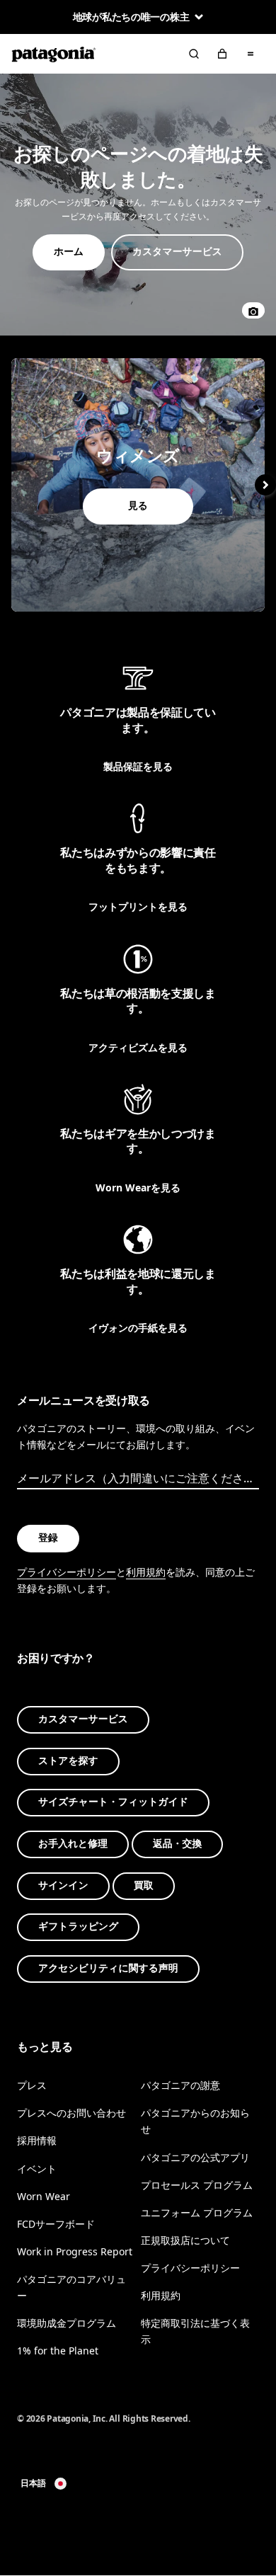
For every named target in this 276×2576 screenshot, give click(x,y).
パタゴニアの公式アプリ (195, 2157)
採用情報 (37, 2141)
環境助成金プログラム (67, 2324)
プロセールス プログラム (197, 2185)
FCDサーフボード (56, 2224)
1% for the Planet (58, 2351)
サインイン (63, 1885)
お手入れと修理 (73, 1844)
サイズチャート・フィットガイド (113, 1803)
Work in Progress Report (75, 2251)
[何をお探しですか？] (194, 54)
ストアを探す (68, 1761)
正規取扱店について (185, 2240)
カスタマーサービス (83, 1720)
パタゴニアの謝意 (180, 2086)
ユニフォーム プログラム (197, 2213)
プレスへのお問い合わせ (71, 2113)
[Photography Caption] (253, 310)
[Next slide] (265, 485)
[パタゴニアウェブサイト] (54, 54)
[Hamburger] (251, 54)
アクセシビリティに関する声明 (108, 1968)
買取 (144, 1885)
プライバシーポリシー (67, 1572)
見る (138, 485)
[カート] (222, 54)
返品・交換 (177, 1844)
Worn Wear (44, 2196)
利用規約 (146, 1572)
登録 (48, 1539)
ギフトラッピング (78, 1927)
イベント (37, 2169)
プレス (32, 2086)
